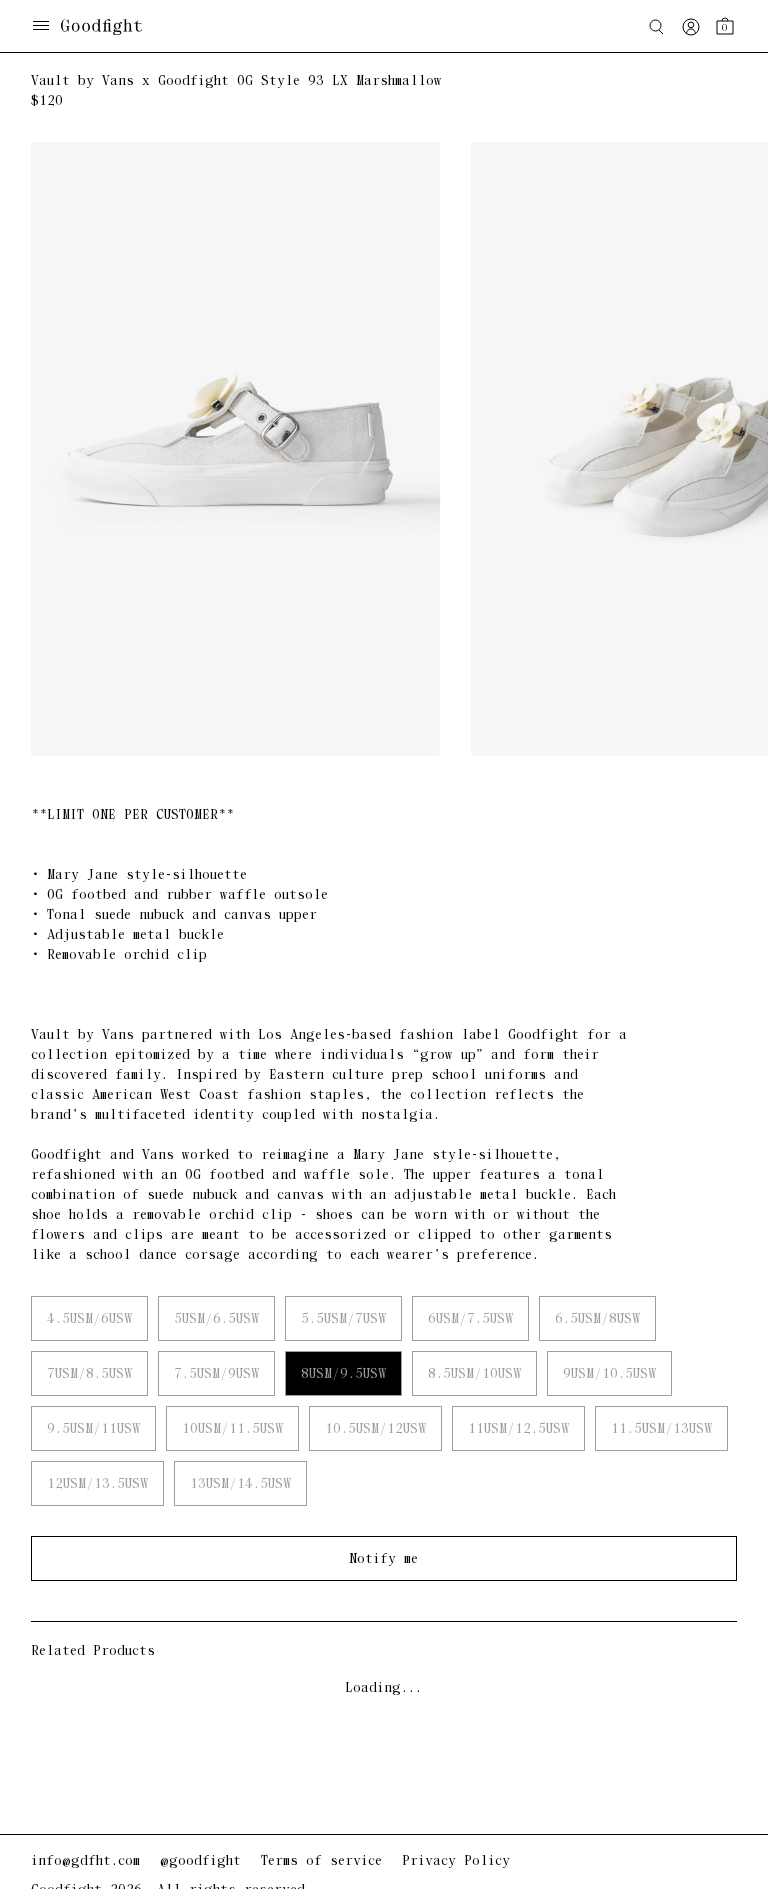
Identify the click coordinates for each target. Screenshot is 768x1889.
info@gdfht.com (85, 1861)
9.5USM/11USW (93, 1429)
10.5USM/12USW (375, 1429)
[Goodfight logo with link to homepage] (111, 27)
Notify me (383, 1559)
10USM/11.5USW (232, 1429)
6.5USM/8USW (597, 1319)
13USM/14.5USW (240, 1484)
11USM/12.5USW (518, 1429)
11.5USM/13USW (661, 1429)
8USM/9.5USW (343, 1374)
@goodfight (200, 1861)
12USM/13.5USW (97, 1484)
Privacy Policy (456, 1861)
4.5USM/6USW (89, 1319)
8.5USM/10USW (474, 1374)
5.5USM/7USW (343, 1319)
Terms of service (321, 1861)
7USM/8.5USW (89, 1374)
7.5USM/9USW (216, 1374)
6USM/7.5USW (470, 1319)
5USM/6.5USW (216, 1319)
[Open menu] (41, 27)
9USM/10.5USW (609, 1374)
